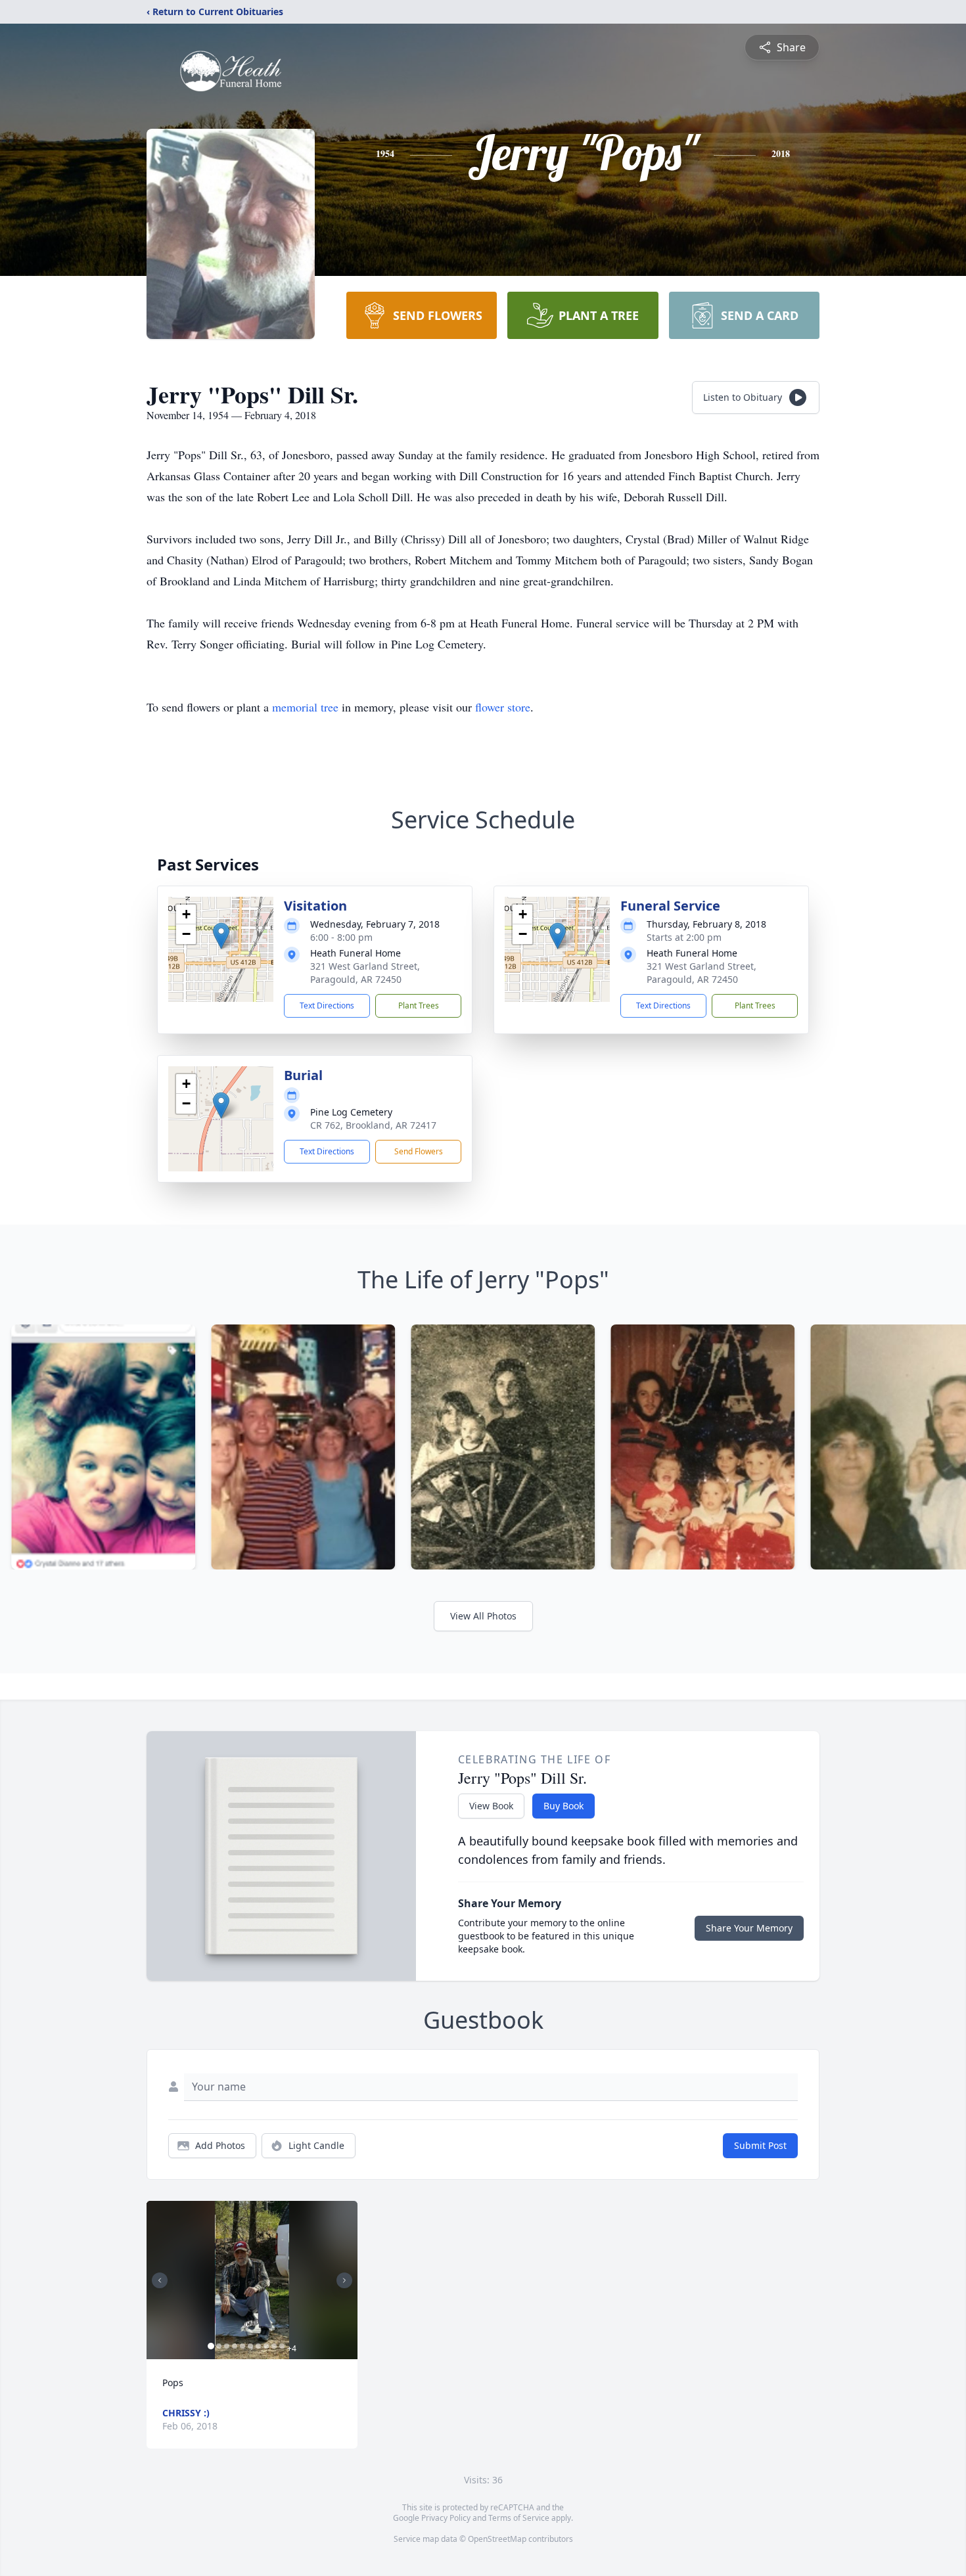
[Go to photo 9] (274, 2346)
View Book (491, 1806)
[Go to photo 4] (235, 2346)
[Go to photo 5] (242, 2346)
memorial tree (305, 707)
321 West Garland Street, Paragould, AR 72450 (365, 973)
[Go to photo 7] (258, 2346)
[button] (221, 936)
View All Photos (483, 1616)
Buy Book (563, 1806)
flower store (503, 707)
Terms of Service (519, 2518)
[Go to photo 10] (282, 2346)
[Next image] (344, 2280)
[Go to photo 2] (219, 2346)
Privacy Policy (446, 2518)
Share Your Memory (749, 1928)
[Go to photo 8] (266, 2346)
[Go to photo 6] (250, 2346)
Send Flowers (419, 1151)
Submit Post (760, 2145)
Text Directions (327, 1006)
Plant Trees (419, 1006)
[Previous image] (160, 2280)
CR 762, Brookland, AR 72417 (373, 1125)
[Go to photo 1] (211, 2346)
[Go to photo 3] (227, 2346)
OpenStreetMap (497, 2539)
